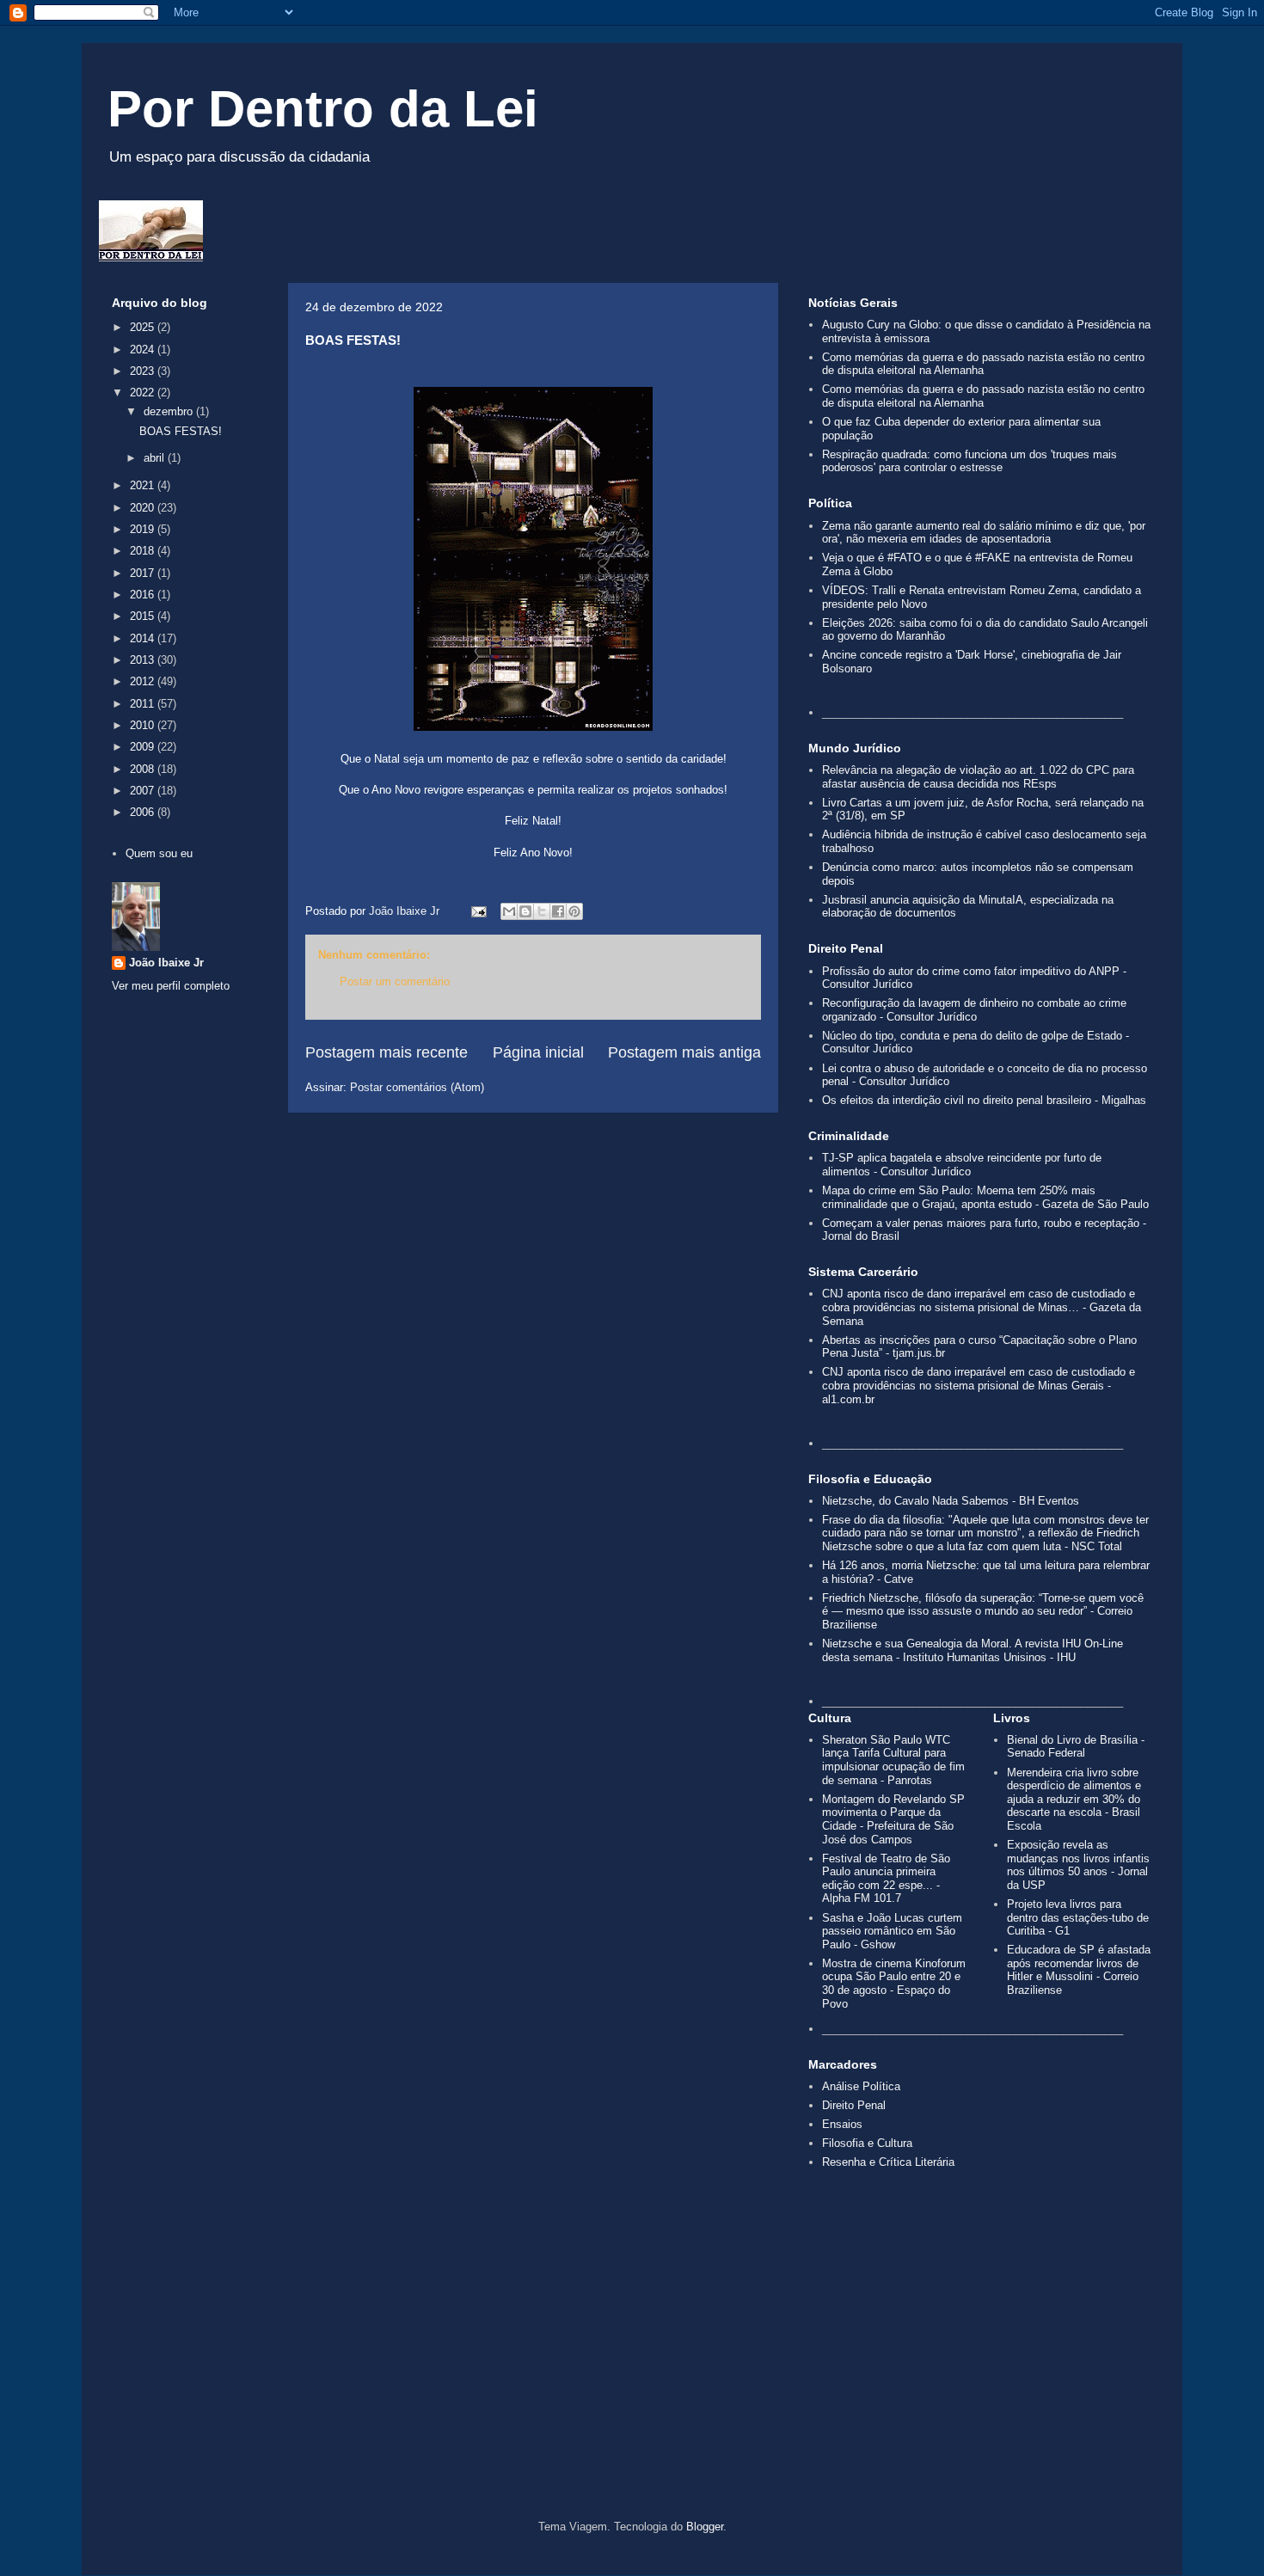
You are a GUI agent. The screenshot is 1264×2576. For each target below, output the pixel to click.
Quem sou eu (159, 853)
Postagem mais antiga (684, 1052)
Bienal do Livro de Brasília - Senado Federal (1076, 1747)
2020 (144, 508)
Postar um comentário (395, 981)
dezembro (170, 411)
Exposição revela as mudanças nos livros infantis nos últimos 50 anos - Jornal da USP (1078, 1865)
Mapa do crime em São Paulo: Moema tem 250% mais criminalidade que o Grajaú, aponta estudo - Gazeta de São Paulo (985, 1197)
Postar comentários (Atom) (417, 1087)
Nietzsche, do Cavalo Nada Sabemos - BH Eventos (951, 1501)
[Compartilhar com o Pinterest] (574, 911)
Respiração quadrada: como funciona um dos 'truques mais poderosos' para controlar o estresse (969, 461)
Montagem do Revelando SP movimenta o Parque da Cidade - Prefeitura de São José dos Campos (893, 1819)
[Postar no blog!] (525, 911)
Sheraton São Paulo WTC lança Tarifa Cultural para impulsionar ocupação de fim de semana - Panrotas (893, 1760)
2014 (144, 638)
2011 (144, 704)
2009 (144, 747)
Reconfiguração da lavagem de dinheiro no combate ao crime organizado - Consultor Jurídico (974, 1010)
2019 (144, 529)
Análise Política (861, 2086)
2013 (144, 660)
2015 (144, 616)
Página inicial (538, 1052)
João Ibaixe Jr (166, 963)
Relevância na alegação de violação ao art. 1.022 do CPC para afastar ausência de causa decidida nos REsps (978, 777)
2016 (144, 595)
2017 (144, 573)
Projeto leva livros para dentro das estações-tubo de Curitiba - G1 (1078, 1917)
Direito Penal (854, 2105)
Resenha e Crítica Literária (888, 2162)
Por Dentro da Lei (323, 109)
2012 (144, 681)
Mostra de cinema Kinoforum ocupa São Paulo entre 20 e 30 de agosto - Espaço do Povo (894, 1984)
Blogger (705, 2527)
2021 (144, 485)
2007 (144, 791)
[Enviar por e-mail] (509, 911)
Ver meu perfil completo (171, 986)
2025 (144, 327)
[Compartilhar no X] (542, 911)
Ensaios (842, 2124)
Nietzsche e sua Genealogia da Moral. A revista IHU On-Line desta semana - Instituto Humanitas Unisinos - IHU (973, 1650)
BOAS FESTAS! (181, 431)
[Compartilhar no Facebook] (558, 911)
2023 (144, 371)
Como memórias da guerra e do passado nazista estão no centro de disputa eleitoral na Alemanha (983, 364)
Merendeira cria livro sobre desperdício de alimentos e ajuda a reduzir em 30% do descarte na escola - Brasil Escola (1074, 1799)
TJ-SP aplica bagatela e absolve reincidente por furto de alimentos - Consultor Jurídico (962, 1165)
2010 (144, 725)
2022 (144, 393)
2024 (144, 350)
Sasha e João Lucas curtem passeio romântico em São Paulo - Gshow (892, 1931)
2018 (144, 551)
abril (156, 458)
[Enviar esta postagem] (478, 911)
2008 (144, 769)
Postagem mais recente (387, 1052)
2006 (144, 812)
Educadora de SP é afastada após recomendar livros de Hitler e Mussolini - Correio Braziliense (1079, 1970)
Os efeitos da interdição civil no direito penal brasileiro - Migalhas (984, 1100)
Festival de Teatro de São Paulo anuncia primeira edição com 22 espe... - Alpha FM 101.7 (886, 1879)
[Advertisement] (632, 2374)
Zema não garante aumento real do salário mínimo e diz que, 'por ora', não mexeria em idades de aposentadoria (984, 533)
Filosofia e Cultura (867, 2143)
